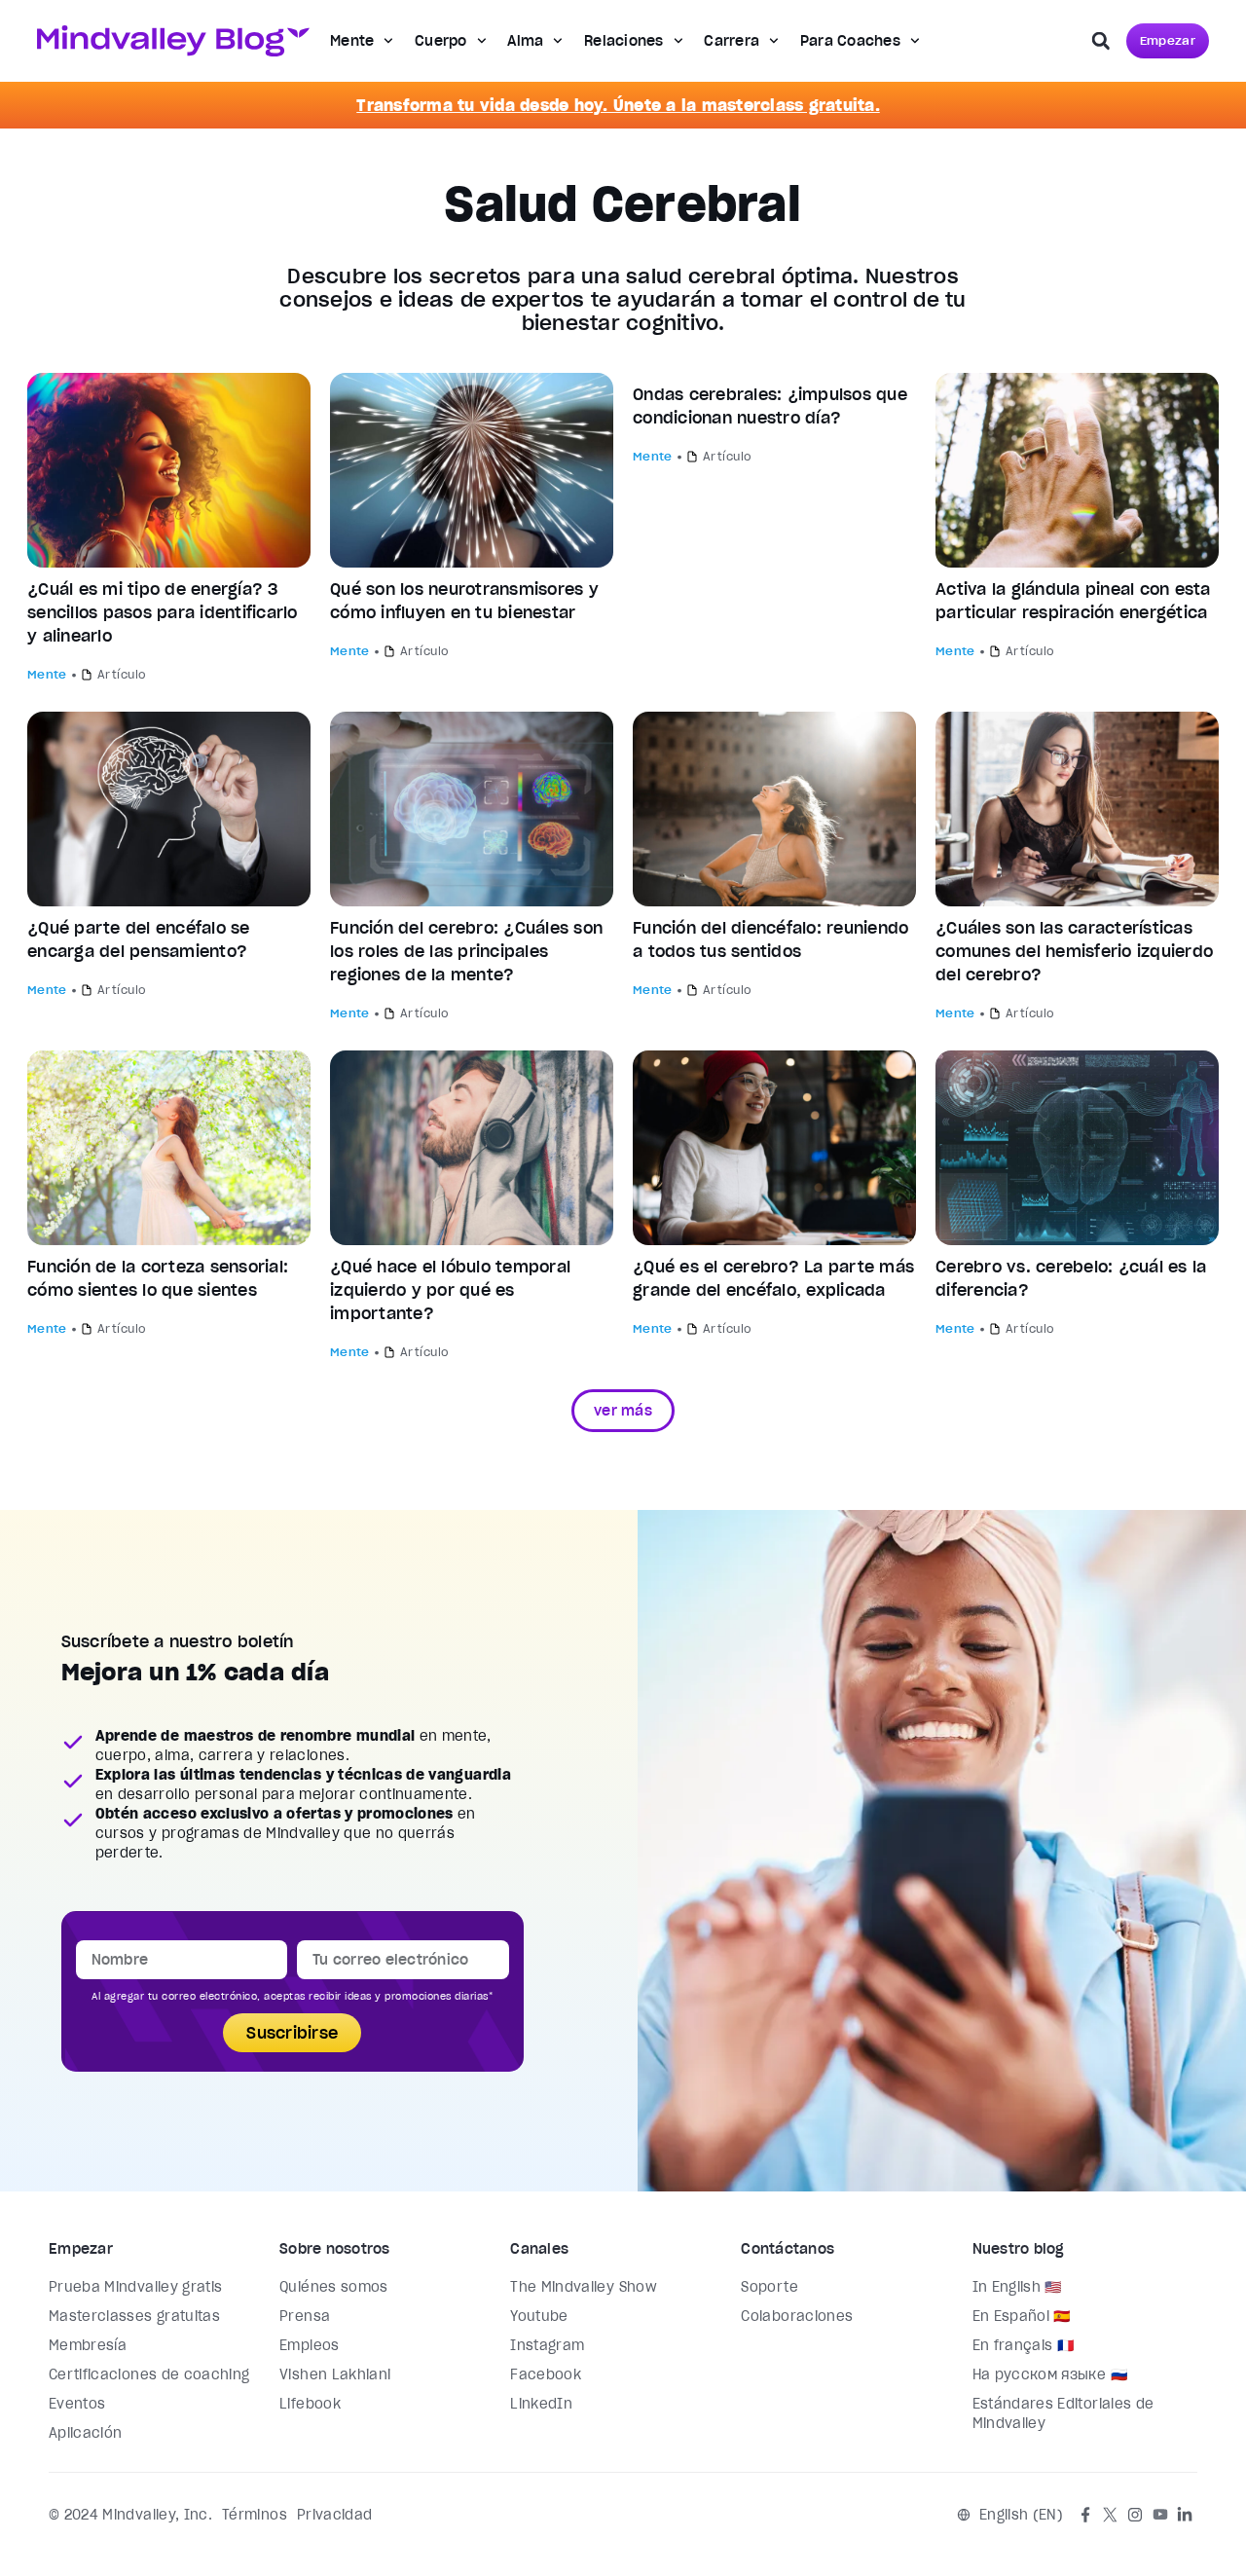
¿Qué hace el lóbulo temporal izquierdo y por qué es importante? (450, 1290)
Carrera (732, 41)
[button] (1101, 41)
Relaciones (624, 41)
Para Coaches (850, 41)
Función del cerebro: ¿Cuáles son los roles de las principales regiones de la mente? (466, 951)
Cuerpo (441, 41)
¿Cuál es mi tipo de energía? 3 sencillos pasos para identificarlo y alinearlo (163, 612)
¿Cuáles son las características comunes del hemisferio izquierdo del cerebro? (1074, 951)
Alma (525, 41)
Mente (352, 41)
